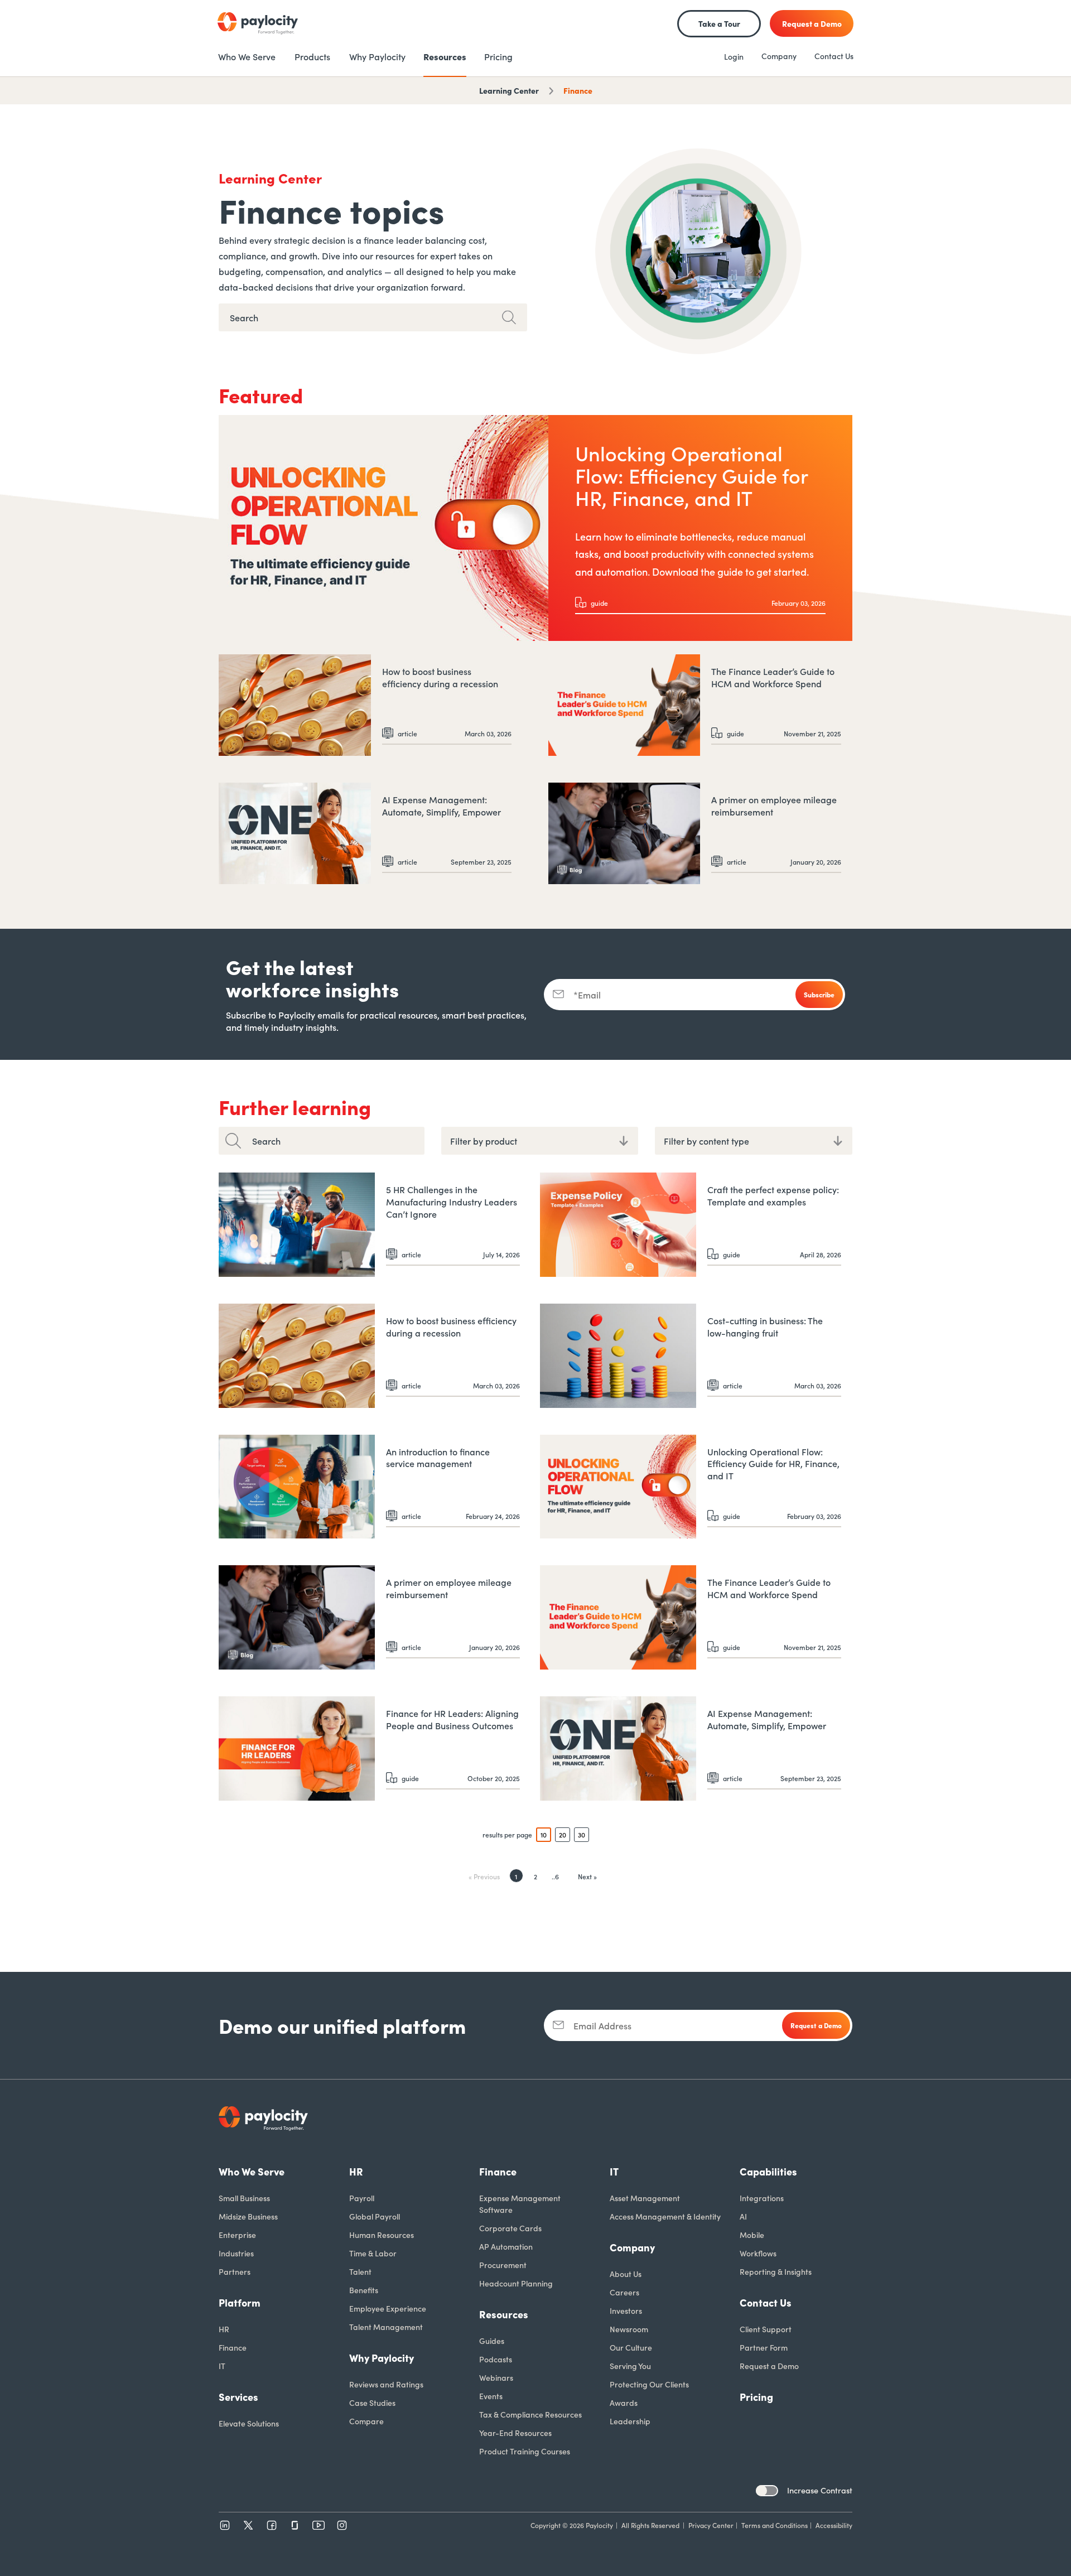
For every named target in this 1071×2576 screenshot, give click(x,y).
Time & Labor (373, 2253)
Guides (492, 2341)
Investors (626, 2310)
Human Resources (382, 2235)
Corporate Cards (510, 2228)
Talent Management (386, 2327)
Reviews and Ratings (386, 2384)
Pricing (756, 2397)
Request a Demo (769, 2366)
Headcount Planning (516, 2283)
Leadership (630, 2421)
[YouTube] (319, 2525)
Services (238, 2397)
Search (266, 1141)
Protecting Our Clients (649, 2384)
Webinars (496, 2377)
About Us (626, 2274)
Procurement (503, 2265)
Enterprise (237, 2235)
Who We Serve (252, 2171)
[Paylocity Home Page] (258, 23)
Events (491, 2396)
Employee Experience (388, 2308)
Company (779, 56)
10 (544, 1834)
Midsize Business (248, 2216)
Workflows (758, 2253)
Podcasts (496, 2359)
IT (222, 2366)
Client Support (766, 2329)
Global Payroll (375, 2216)
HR (224, 2329)
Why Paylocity (382, 2358)
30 (582, 1834)
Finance (578, 90)
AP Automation (506, 2246)
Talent (360, 2271)
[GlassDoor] (295, 2525)
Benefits (364, 2290)
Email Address (602, 2025)
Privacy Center (711, 2525)
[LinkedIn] (225, 2525)
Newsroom (629, 2329)
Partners (235, 2271)
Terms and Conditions (775, 2525)
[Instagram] (342, 2525)
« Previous (484, 1876)
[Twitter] (248, 2525)
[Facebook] (272, 2525)
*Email (587, 995)
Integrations (762, 2198)
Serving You (630, 2366)
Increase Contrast (820, 2490)
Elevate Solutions (249, 2423)
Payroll (362, 2198)
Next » (587, 1876)
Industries (236, 2253)
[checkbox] (767, 2491)
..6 (555, 1876)
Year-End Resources (515, 2433)
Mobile (752, 2235)
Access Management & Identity (665, 2216)
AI (743, 2216)
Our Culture (631, 2347)
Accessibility (834, 2525)
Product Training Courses (525, 2451)
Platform (240, 2302)
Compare (366, 2421)
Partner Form (764, 2347)
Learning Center (509, 90)
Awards (624, 2403)
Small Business (244, 2198)
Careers (624, 2292)
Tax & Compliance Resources (530, 2414)
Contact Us (834, 56)
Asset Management (645, 2198)
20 (563, 1834)
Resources (504, 2314)
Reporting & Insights (776, 2271)
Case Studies (372, 2403)
